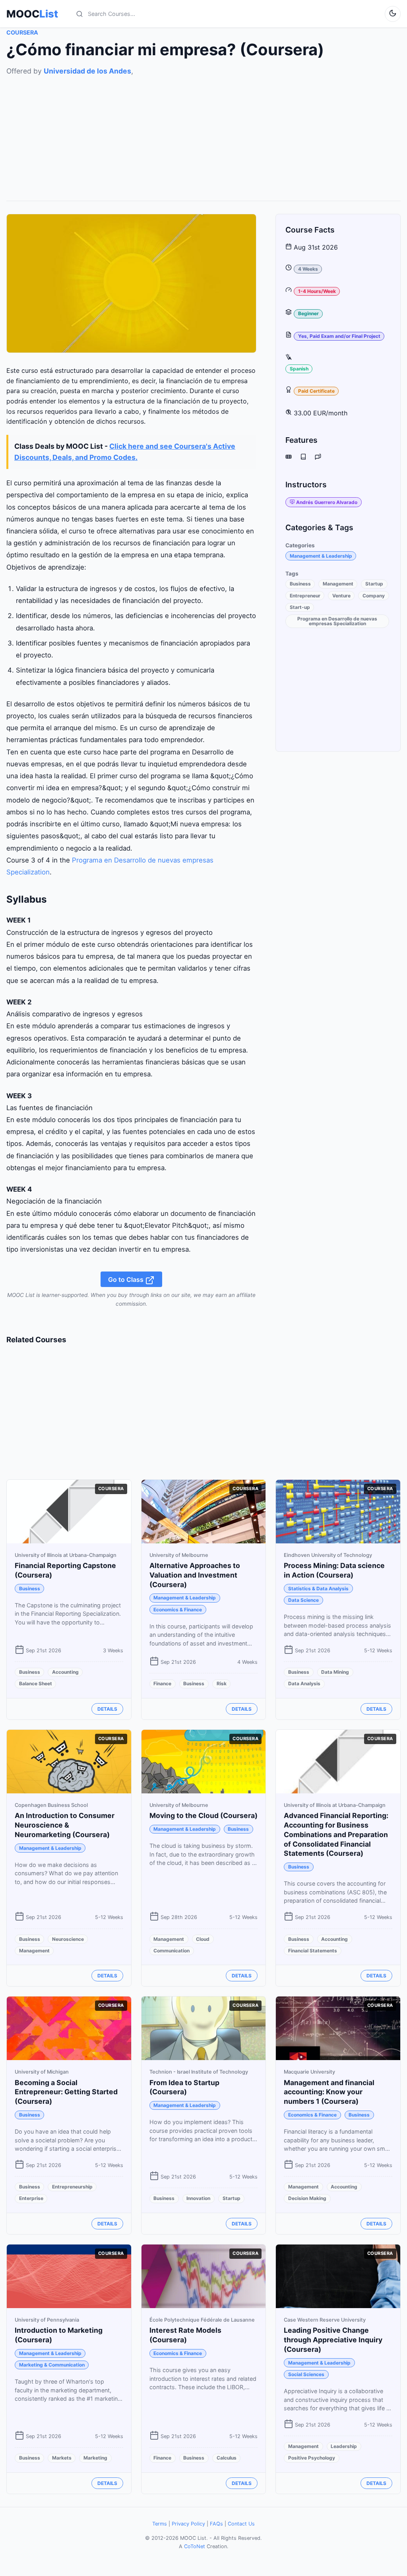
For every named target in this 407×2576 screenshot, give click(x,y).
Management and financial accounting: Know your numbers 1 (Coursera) (329, 2092)
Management (338, 584)
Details (107, 1709)
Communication (172, 1951)
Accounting (65, 1672)
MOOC (32, 14)
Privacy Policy (188, 2524)
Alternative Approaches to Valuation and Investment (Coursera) (195, 1575)
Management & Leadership (321, 556)
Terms (160, 2524)
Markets (62, 2458)
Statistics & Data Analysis (318, 1588)
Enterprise (31, 2198)
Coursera (22, 32)
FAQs (216, 2524)
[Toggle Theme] (393, 14)
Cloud (203, 1939)
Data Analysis (304, 1683)
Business (300, 584)
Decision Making (307, 2198)
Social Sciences (306, 2374)
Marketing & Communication (52, 2365)
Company (374, 596)
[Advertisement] (203, 132)
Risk (222, 1683)
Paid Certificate (316, 391)
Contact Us (241, 2524)
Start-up (300, 607)
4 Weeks (308, 269)
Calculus (227, 2458)
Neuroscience (68, 1939)
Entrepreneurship (72, 2187)
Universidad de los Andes (87, 71)
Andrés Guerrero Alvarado (327, 502)
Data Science (303, 1600)
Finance (162, 1683)
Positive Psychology (312, 2458)
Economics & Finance (178, 1610)
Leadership (344, 2446)
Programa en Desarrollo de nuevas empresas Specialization (337, 621)
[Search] (79, 14)
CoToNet (195, 2546)
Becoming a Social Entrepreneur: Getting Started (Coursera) (66, 2092)
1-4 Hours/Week (317, 291)
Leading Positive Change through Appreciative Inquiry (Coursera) (333, 2340)
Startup (374, 584)
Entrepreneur (305, 596)
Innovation (198, 2198)
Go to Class (127, 1279)
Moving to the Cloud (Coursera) (203, 1815)
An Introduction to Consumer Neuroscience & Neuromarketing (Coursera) (65, 1825)
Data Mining (335, 1672)
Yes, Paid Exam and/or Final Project (339, 336)
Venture (341, 596)
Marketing (95, 2458)
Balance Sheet (36, 1683)
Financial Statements (313, 1951)
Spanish (299, 369)
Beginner (308, 313)
